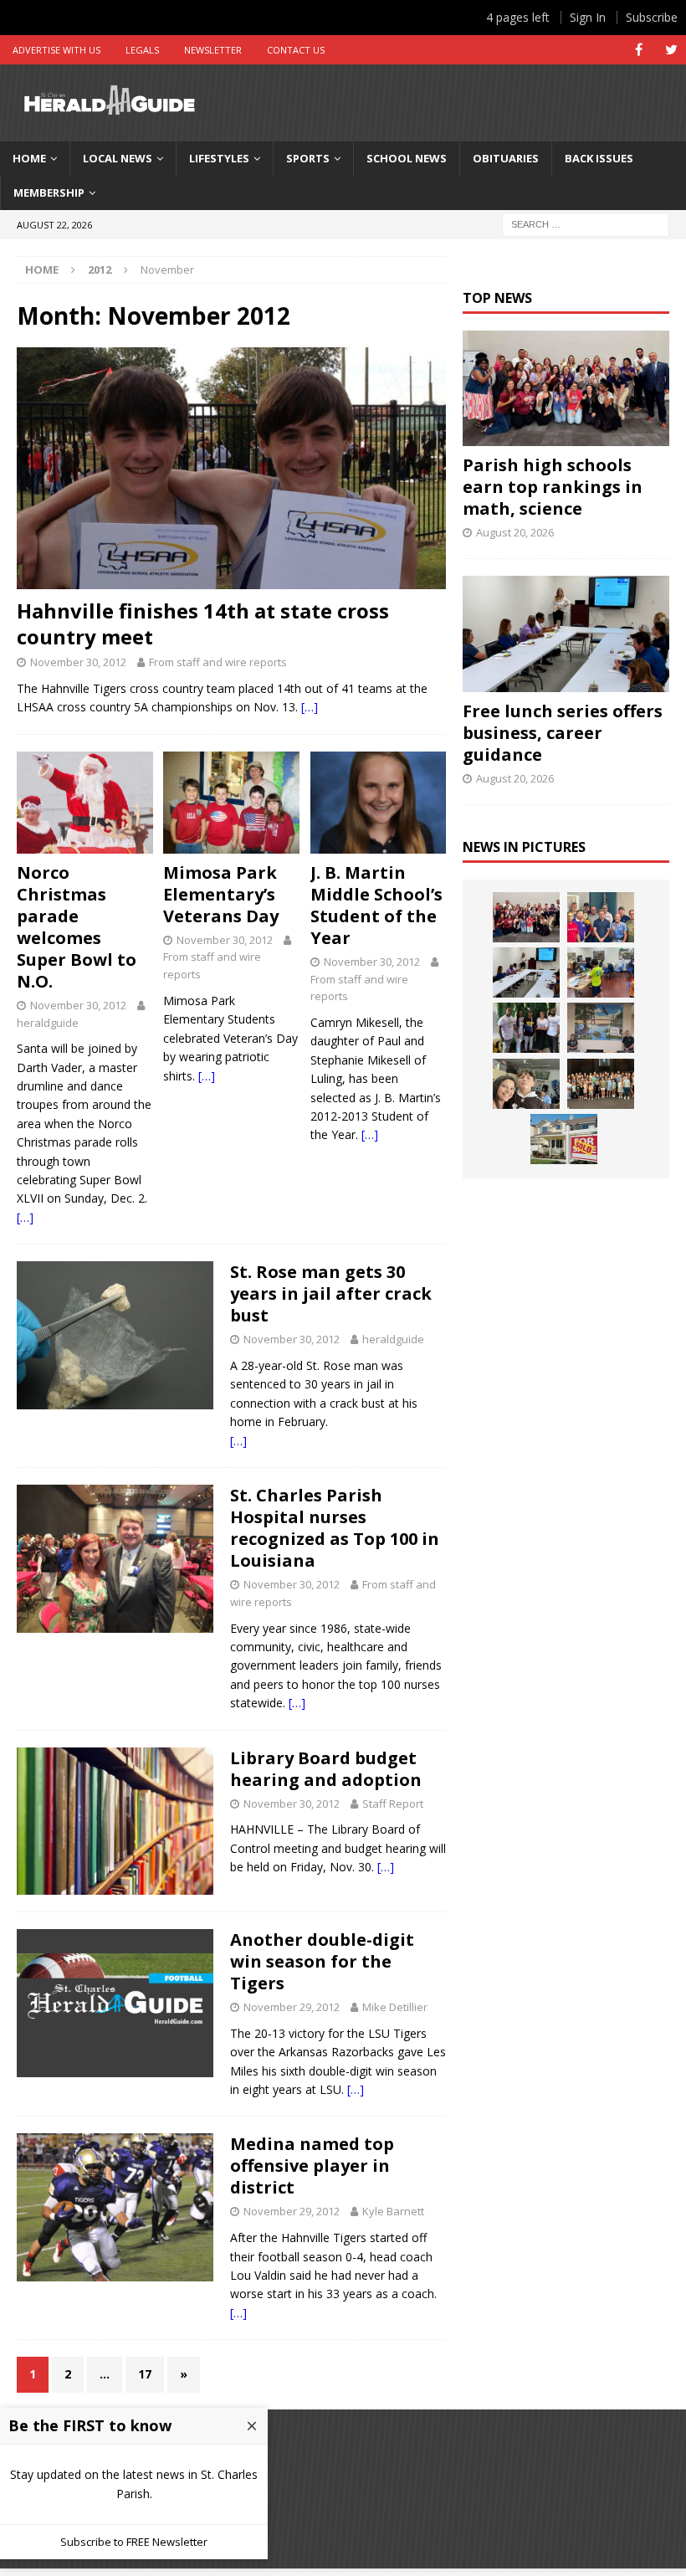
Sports (308, 158)
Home (29, 158)
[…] (310, 707)
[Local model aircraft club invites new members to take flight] (601, 917)
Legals (142, 50)
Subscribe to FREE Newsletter (134, 2542)
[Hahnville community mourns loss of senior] (526, 1028)
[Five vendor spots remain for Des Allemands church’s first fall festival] (601, 1084)
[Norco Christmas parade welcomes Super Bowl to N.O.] (85, 803)
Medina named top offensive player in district (312, 2165)
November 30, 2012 (78, 662)
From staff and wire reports (218, 662)
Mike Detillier (395, 2007)
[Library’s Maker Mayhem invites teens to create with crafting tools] (601, 972)
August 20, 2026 (515, 532)
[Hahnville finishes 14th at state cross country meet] (231, 468)
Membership (49, 192)
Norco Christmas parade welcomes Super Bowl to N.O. (77, 927)
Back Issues (599, 158)
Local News (118, 158)
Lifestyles (219, 158)
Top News (497, 298)
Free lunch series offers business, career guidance (563, 733)
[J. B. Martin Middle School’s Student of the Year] (379, 803)
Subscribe (652, 17)
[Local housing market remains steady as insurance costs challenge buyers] (564, 1139)
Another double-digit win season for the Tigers (322, 1961)
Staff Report (393, 1804)
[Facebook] (639, 50)
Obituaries (506, 158)
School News (407, 158)
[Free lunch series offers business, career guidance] (566, 634)
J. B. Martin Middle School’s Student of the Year (376, 905)
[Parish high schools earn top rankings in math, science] (566, 389)
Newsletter (213, 50)
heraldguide (48, 1023)
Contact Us (296, 50)
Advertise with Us (56, 50)
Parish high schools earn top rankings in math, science (553, 487)
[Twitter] (671, 50)
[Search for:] (586, 223)
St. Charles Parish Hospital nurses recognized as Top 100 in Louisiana (335, 1528)
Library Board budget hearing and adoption (326, 1769)
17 (145, 2374)
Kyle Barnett (393, 2211)
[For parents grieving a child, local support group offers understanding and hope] (526, 1084)
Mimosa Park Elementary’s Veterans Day (221, 894)
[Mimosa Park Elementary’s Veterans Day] (231, 803)
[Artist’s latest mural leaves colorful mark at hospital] (601, 1028)
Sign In (588, 17)
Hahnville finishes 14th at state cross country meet (203, 623)
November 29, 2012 (292, 2007)
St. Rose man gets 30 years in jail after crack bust (331, 1293)
